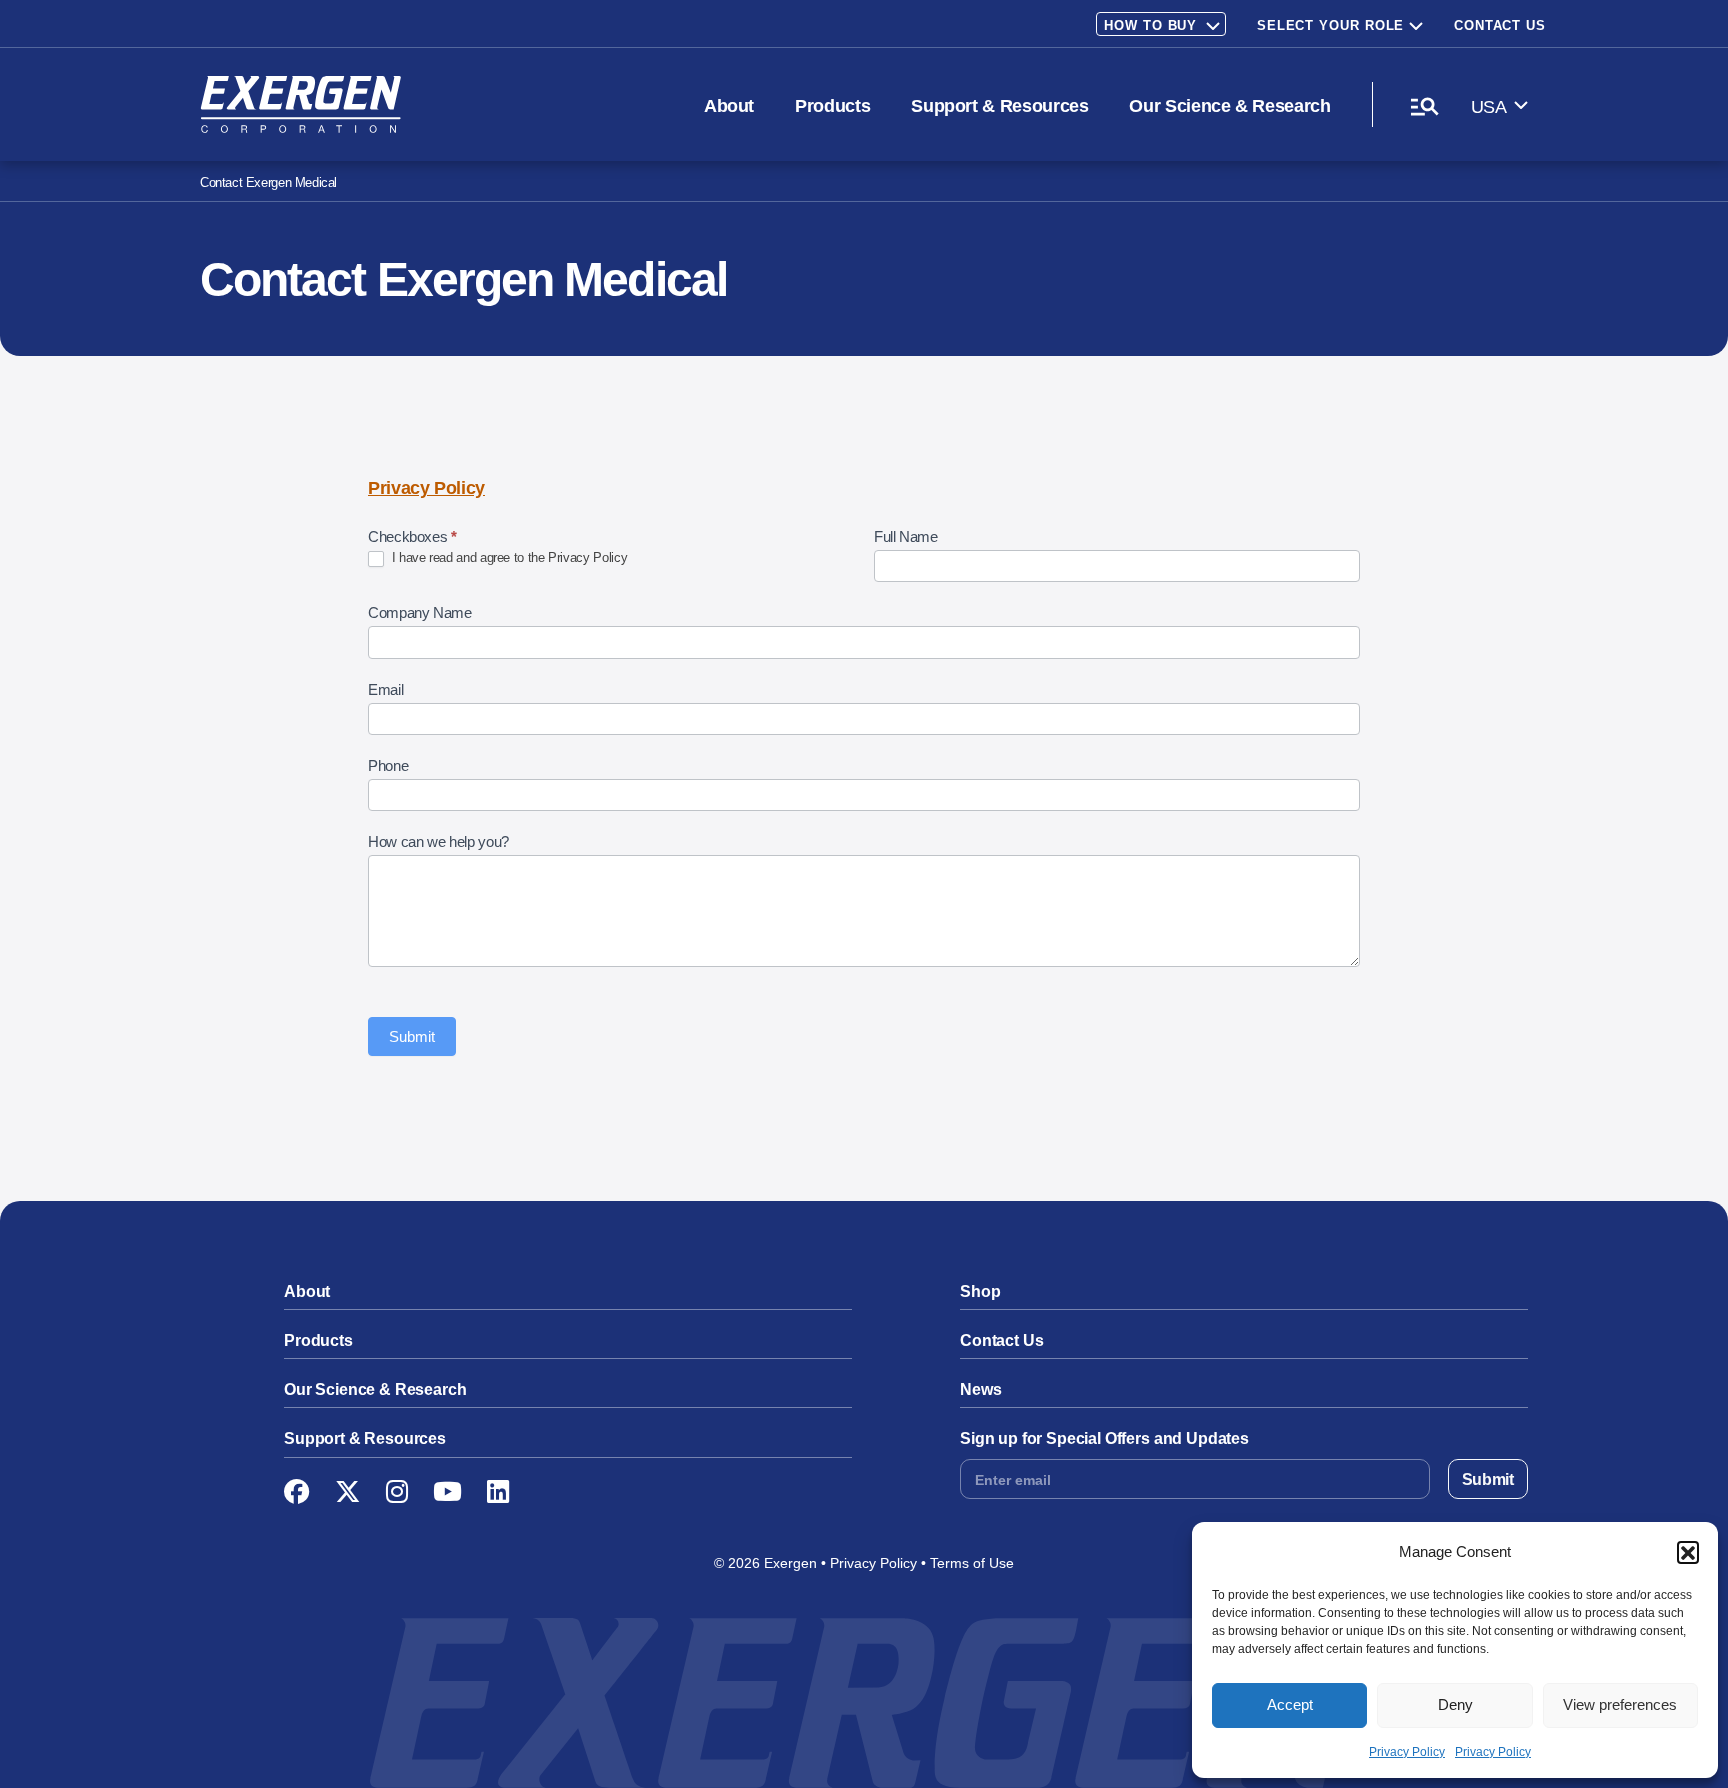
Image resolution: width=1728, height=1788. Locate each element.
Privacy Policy (1407, 1752)
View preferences (1620, 1704)
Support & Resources (999, 106)
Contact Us (1500, 25)
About (729, 106)
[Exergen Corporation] (300, 104)
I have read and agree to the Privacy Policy (507, 557)
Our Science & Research (1229, 106)
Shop (980, 1291)
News (980, 1389)
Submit (412, 1036)
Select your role (1331, 25)
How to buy (1150, 25)
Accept (1290, 1704)
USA (1489, 107)
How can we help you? (438, 841)
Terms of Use (972, 1563)
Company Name (420, 612)
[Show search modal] (1424, 105)
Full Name (906, 536)
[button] (1688, 1552)
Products (832, 106)
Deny (1455, 1704)
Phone (388, 765)
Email (385, 689)
